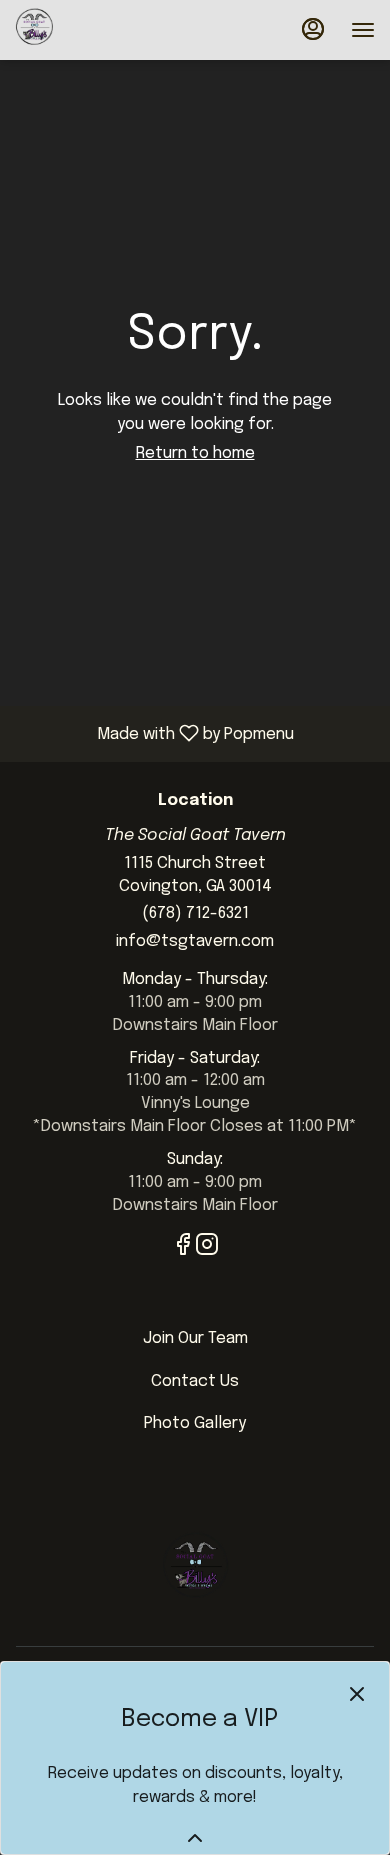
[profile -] (313, 29)
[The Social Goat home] (105, 30)
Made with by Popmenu (154, 733)
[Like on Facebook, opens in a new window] (183, 1249)
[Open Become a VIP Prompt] (195, 1838)
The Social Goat (195, 1571)
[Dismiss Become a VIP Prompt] (357, 1694)
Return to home (195, 453)
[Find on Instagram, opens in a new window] (207, 1249)
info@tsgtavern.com (195, 941)
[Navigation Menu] (363, 30)
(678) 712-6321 (195, 913)
